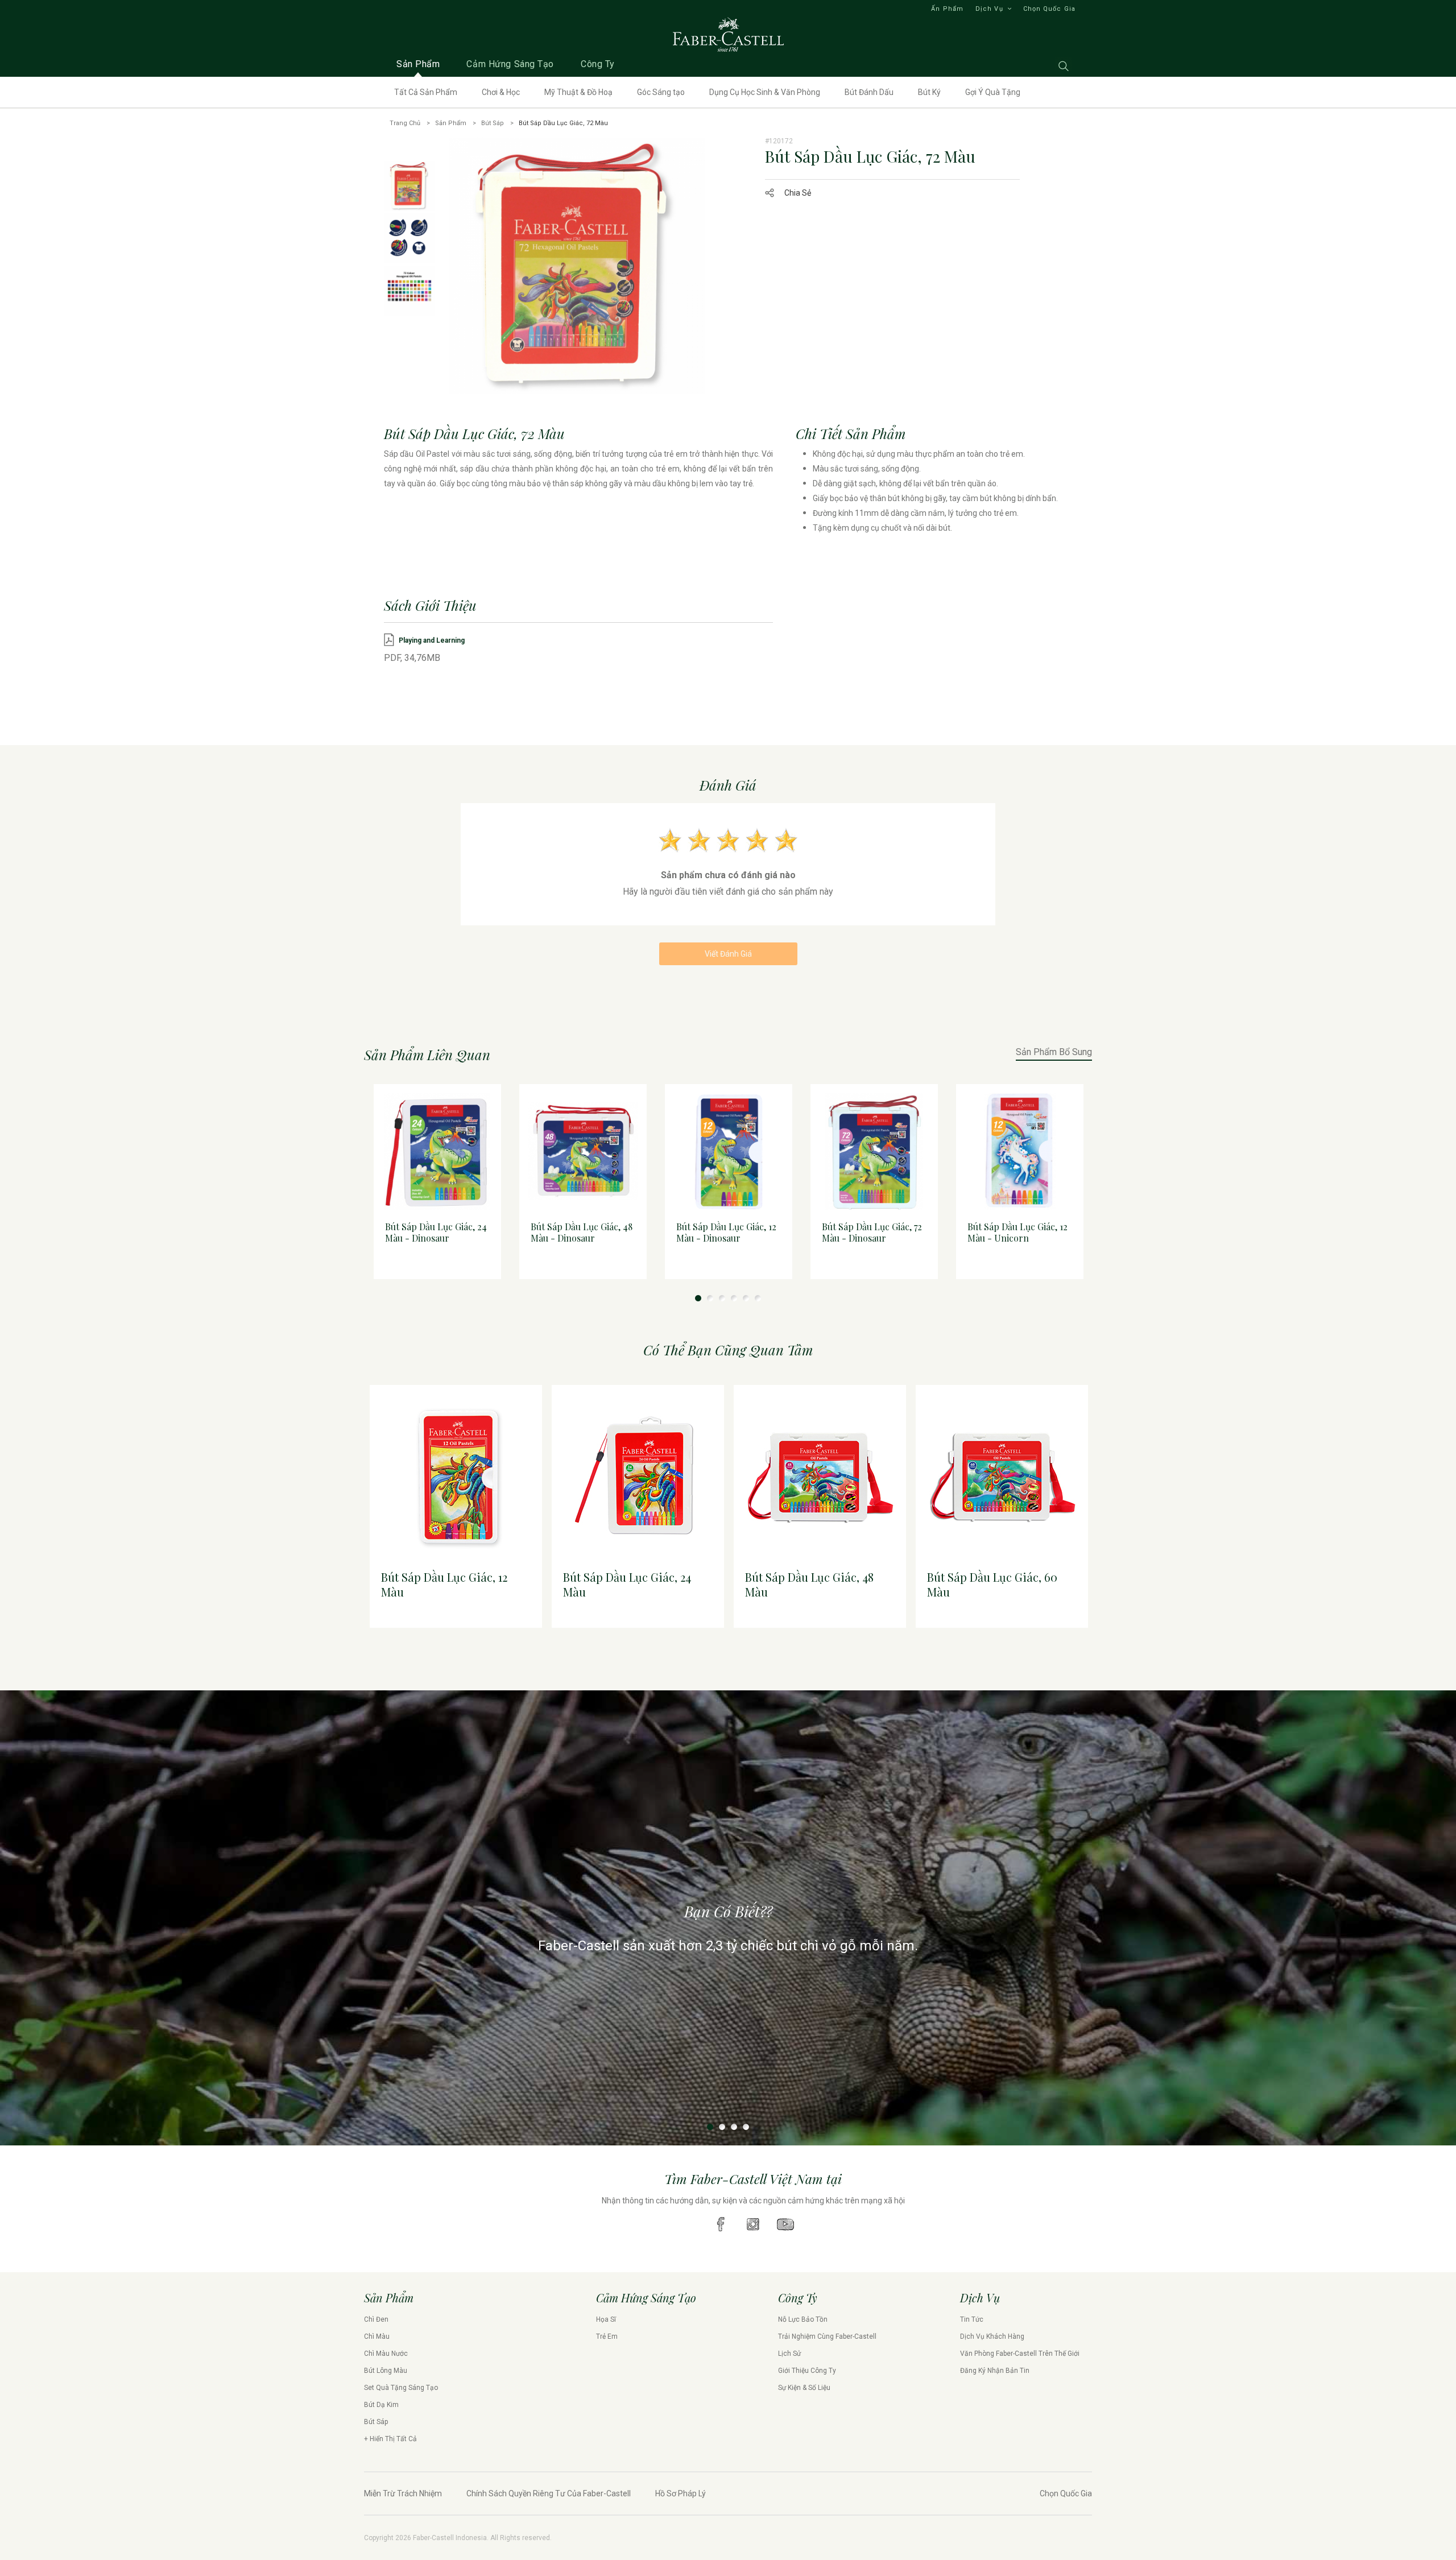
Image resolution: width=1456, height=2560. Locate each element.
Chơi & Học (501, 92)
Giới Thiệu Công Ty (807, 2371)
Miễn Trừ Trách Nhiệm (403, 2493)
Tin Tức (972, 2319)
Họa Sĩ (606, 2319)
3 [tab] (722, 1298)
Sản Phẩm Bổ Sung (1054, 1052)
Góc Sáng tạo (661, 92)
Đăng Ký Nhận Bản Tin (995, 2371)
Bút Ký (929, 92)
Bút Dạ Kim (381, 2405)
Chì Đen (376, 2319)
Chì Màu (377, 2336)
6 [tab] (758, 1298)
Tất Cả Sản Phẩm (426, 92)
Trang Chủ (405, 123)
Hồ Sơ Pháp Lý (681, 2493)
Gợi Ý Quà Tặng (993, 92)
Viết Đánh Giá (728, 954)
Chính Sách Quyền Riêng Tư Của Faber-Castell (549, 2493)
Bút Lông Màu (386, 2371)
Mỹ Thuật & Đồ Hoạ (578, 92)
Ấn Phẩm (947, 9)
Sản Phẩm (451, 123)
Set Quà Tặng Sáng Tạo (401, 2388)
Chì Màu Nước (386, 2354)
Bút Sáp (493, 123)
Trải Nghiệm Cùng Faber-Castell (827, 2336)
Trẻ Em (607, 2336)
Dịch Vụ (989, 9)
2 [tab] (710, 1298)
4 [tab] (734, 1298)
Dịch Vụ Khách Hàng (992, 2336)
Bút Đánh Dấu (869, 92)
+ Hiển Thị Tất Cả (390, 2439)
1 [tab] (698, 1298)
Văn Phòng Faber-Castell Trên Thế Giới (1020, 2354)
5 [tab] (746, 1298)
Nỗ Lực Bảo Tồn (803, 2319)
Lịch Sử (789, 2354)
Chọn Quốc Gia (1049, 9)
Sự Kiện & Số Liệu (804, 2388)
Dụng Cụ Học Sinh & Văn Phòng (765, 92)
